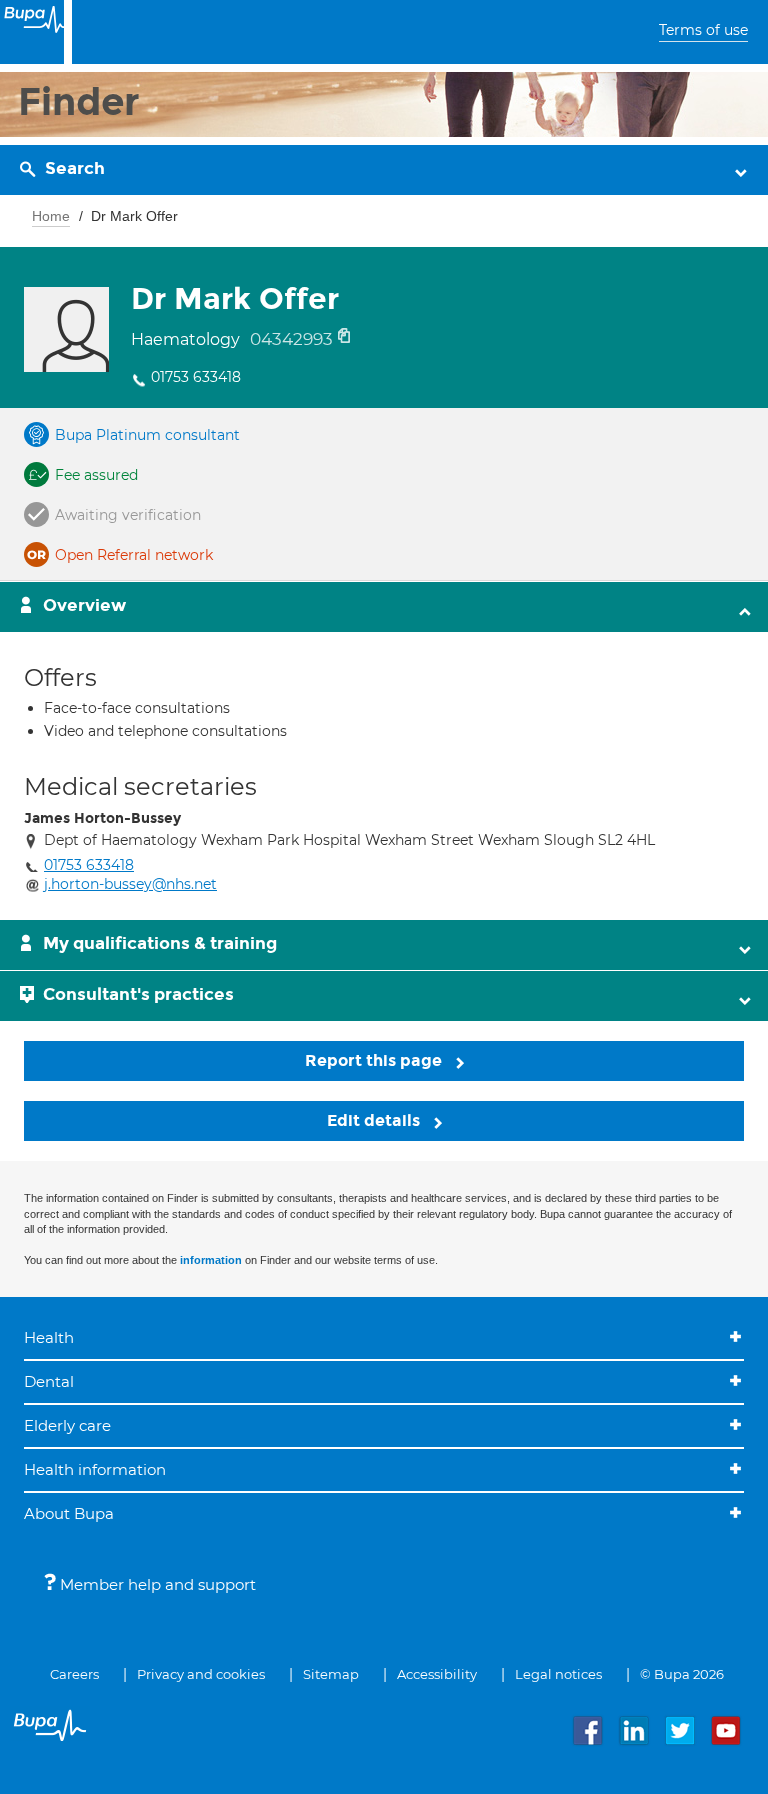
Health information (95, 1469)
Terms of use (703, 30)
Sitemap (331, 1674)
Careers (74, 1674)
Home (51, 216)
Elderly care (67, 1425)
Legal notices (558, 1674)
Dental (49, 1381)
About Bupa (69, 1513)
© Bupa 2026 (682, 1674)
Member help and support (156, 1584)
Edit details (375, 1120)
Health (49, 1337)
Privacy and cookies (201, 1674)
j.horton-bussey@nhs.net (130, 884)
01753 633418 (196, 377)
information (211, 1260)
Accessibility (437, 1674)
